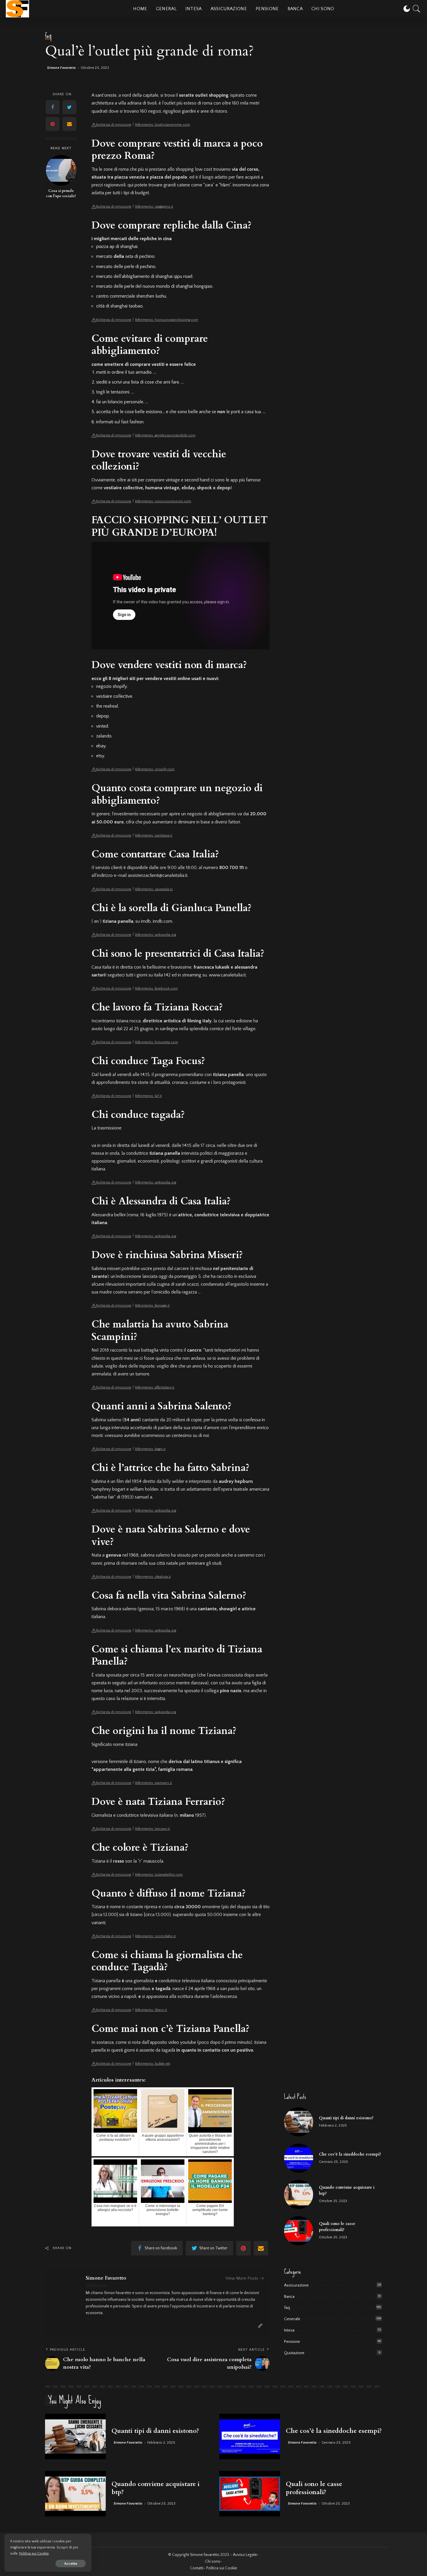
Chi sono (213, 2561)
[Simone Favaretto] (17, 9)
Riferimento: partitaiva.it (154, 835)
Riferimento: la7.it (148, 1096)
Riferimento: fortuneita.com (157, 1042)
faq (48, 36)
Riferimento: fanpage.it (152, 1306)
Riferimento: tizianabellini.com (159, 1875)
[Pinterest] (53, 124)
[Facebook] (53, 107)
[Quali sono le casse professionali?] (299, 2231)
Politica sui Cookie (34, 2553)
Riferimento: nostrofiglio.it (155, 1936)
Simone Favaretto (62, 68)
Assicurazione (296, 2285)
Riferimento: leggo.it (150, 1449)
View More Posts (242, 2278)
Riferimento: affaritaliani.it (155, 1387)
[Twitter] (69, 107)
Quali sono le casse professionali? (314, 2488)
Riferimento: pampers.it (154, 1783)
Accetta (71, 2564)
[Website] (260, 2326)
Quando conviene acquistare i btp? (156, 2488)
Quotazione (294, 2353)
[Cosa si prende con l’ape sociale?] (61, 170)
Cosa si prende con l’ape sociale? (61, 194)
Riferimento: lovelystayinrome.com (163, 125)
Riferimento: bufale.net (153, 2064)
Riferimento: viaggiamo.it (154, 207)
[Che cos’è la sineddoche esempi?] (299, 2158)
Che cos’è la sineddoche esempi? (350, 2154)
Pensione (292, 2342)
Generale (292, 2319)
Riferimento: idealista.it (153, 1577)
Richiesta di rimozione (114, 125)
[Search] (417, 9)
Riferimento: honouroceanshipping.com (167, 320)
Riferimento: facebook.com (156, 989)
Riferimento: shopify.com (155, 769)
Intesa (289, 2330)
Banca (289, 2297)
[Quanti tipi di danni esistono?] (299, 2122)
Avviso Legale (245, 2555)
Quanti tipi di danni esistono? (346, 2118)
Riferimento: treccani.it (152, 1829)
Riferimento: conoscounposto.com (163, 501)
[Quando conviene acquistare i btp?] (299, 2194)
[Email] (69, 124)
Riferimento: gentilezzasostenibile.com (165, 435)
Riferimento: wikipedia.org (156, 935)
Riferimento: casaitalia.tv (154, 889)
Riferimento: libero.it (151, 2010)
